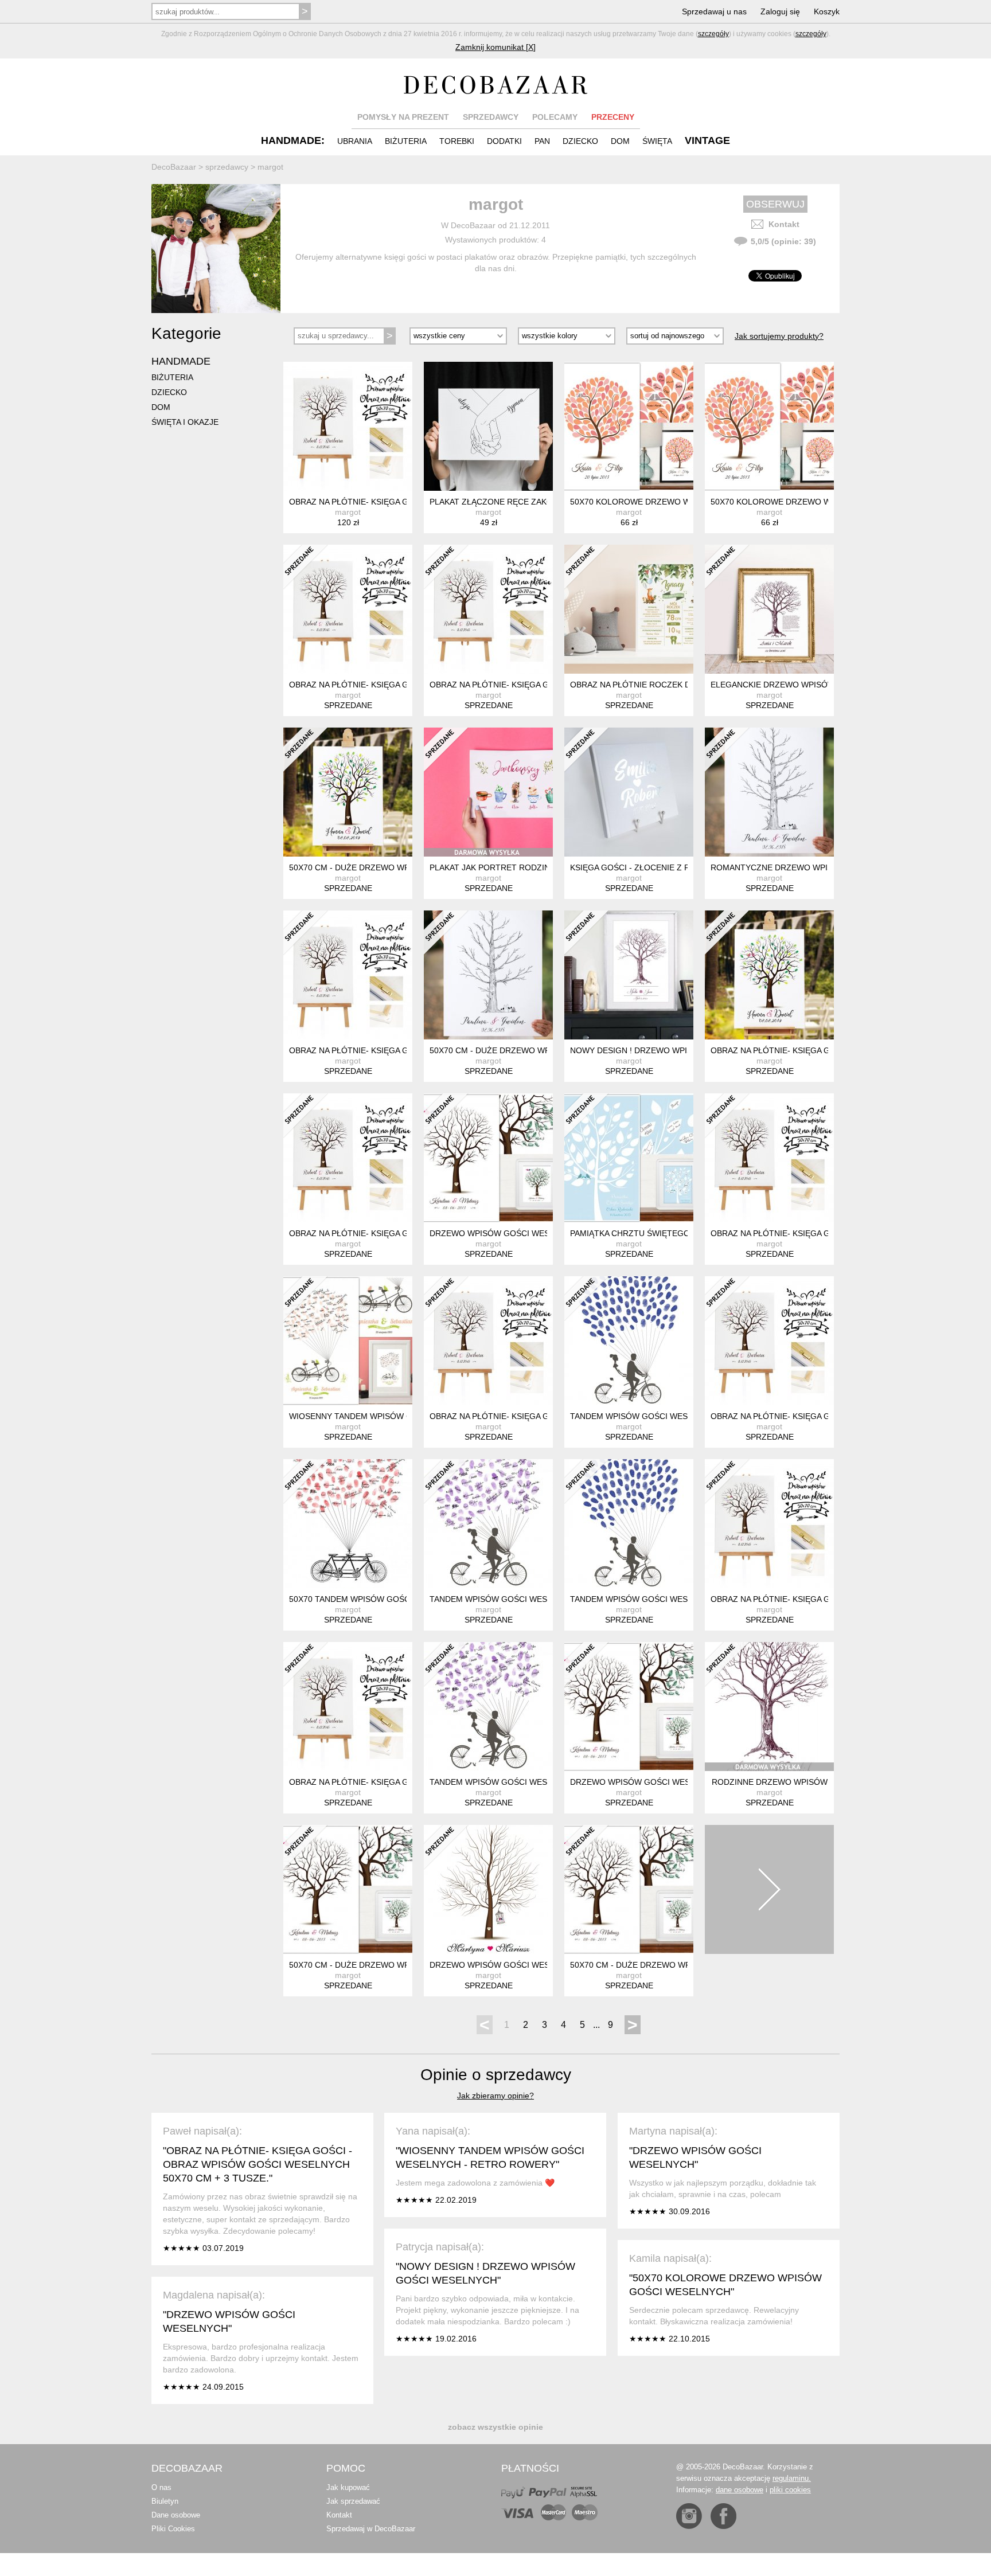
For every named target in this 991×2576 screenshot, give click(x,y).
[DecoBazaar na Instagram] (689, 2516)
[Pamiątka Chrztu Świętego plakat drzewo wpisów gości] (629, 1158)
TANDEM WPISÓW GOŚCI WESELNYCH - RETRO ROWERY (682, 1416)
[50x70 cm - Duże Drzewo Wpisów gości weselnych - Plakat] (348, 792)
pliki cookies (790, 2490)
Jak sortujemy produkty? (779, 336)
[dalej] (769, 1889)
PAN (542, 141)
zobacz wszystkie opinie (495, 2427)
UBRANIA (355, 141)
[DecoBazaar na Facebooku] (723, 2516)
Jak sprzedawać (353, 2501)
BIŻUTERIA (406, 141)
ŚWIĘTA (657, 141)
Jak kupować (348, 2487)
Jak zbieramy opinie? (495, 2096)
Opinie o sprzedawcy (496, 2075)
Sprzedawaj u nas (714, 11)
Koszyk (827, 11)
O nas (161, 2487)
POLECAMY (555, 117)
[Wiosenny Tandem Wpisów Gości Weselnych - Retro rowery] (348, 1341)
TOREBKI (457, 141)
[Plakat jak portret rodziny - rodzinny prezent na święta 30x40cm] (488, 792)
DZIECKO (580, 141)
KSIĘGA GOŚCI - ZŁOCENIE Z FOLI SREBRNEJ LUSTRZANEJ (685, 867)
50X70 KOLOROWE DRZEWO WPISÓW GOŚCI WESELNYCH (684, 502)
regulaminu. (792, 2478)
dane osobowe (740, 2490)
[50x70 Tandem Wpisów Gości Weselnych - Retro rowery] (348, 1524)
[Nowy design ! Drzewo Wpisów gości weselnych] (629, 975)
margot (348, 512)
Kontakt (784, 224)
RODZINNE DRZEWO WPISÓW (770, 1782)
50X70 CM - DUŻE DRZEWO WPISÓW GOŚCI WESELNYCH (400, 1965)
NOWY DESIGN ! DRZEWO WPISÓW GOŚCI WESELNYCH (678, 1050)
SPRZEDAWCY (491, 117)
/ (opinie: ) (783, 241)
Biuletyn (165, 2501)
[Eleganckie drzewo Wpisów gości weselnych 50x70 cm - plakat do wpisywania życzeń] (769, 609)
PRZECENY (613, 117)
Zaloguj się (780, 11)
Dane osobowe (176, 2515)
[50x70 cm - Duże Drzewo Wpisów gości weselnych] (348, 1889)
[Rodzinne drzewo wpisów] (769, 1707)
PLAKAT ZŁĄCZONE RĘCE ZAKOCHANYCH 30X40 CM (531, 502)
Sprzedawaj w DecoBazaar (371, 2529)
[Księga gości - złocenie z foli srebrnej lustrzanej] (629, 792)
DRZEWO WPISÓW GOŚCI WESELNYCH (506, 1233)
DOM (620, 141)
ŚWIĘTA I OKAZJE (185, 422)
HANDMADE (181, 361)
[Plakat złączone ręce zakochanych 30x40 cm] (488, 426)
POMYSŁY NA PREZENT (403, 117)
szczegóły (713, 34)
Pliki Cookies (173, 2529)
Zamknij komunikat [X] (495, 47)
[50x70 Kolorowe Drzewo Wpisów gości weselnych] (629, 426)
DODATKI (504, 141)
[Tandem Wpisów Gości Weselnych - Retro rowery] (629, 1341)
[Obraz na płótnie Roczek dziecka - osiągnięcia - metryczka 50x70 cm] (629, 609)
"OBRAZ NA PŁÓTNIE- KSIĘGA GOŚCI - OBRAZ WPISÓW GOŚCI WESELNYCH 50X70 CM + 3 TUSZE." (257, 2164)
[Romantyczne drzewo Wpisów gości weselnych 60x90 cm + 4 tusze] (769, 792)
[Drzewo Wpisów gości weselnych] (488, 1158)
